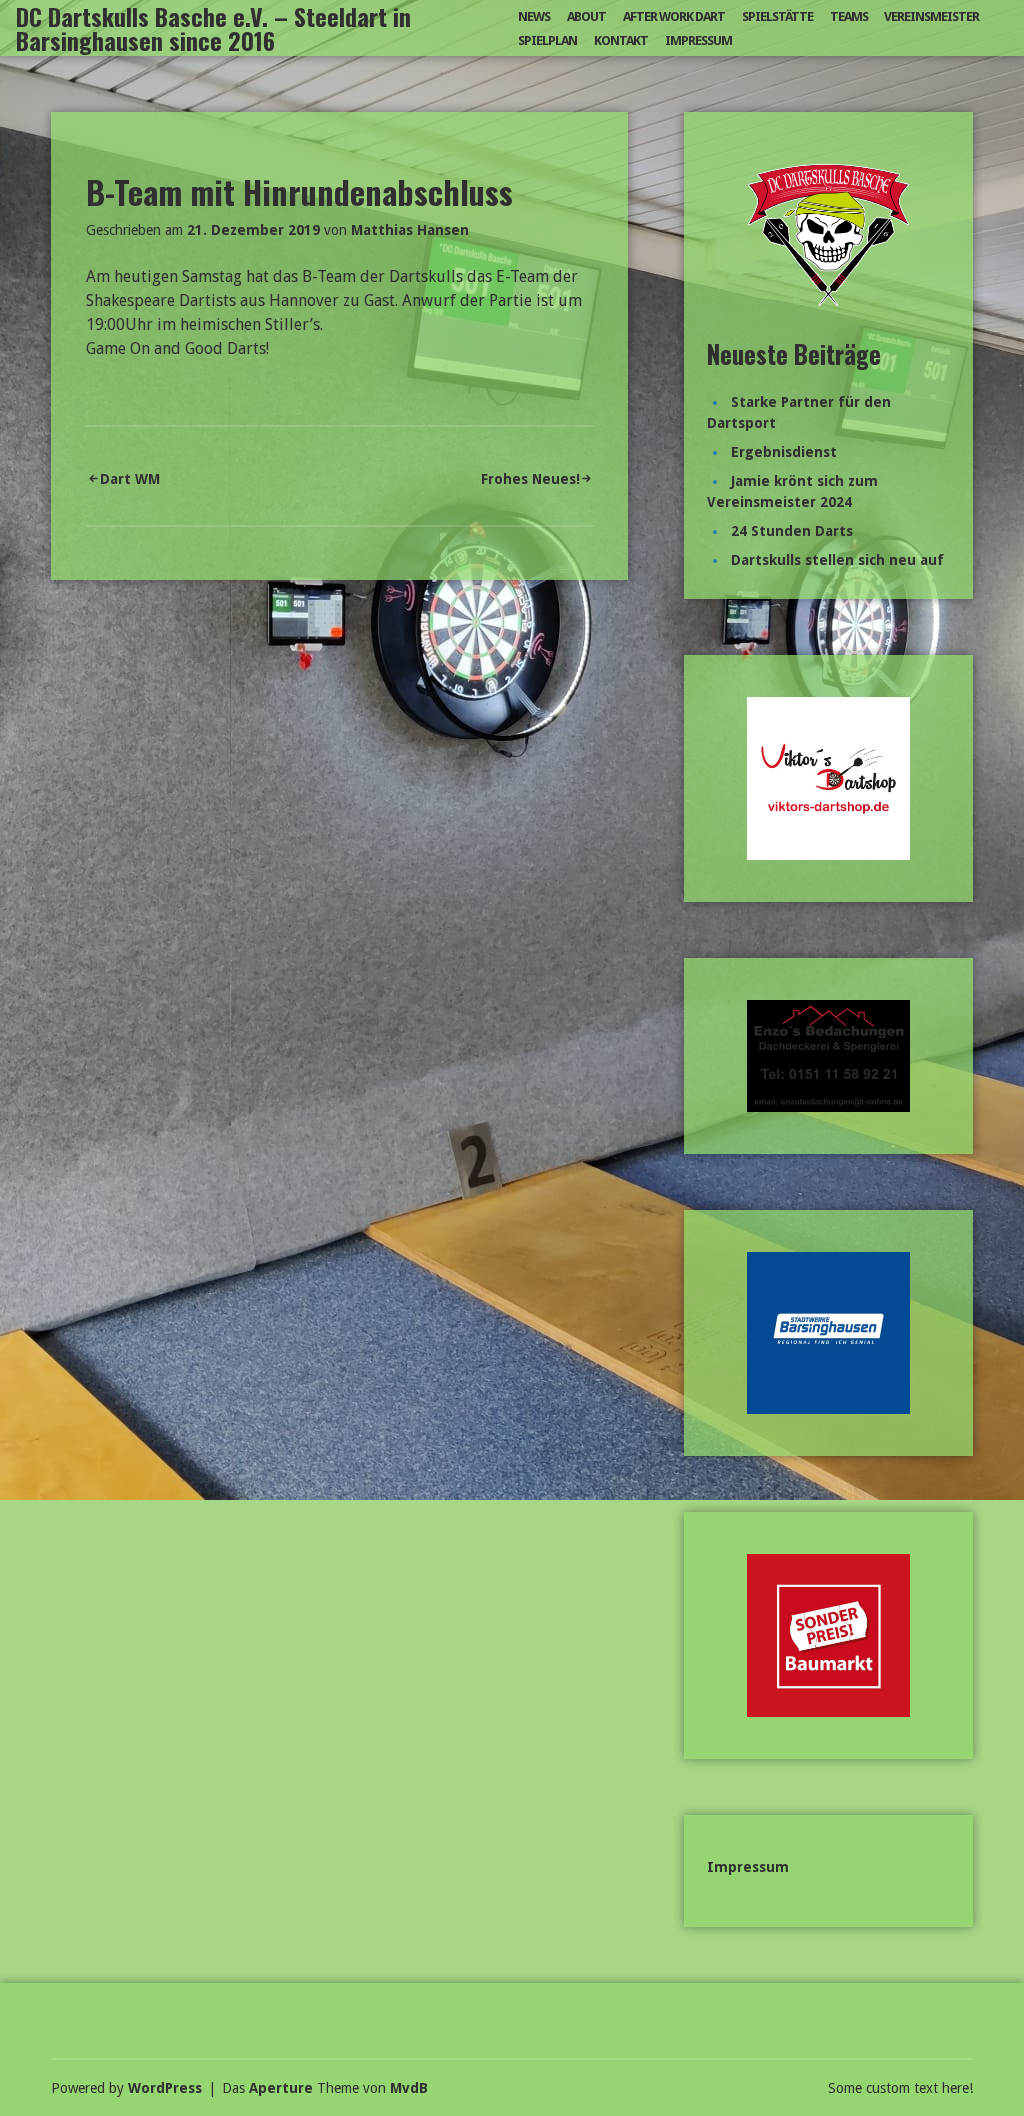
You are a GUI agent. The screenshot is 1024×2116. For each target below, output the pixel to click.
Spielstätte (777, 16)
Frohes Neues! (530, 479)
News (534, 16)
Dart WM (130, 479)
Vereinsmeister (931, 16)
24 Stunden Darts (792, 531)
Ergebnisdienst (784, 452)
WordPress (165, 2088)
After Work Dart (674, 16)
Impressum (698, 40)
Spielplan (547, 40)
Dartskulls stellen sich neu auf (837, 560)
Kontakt (621, 40)
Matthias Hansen (410, 230)
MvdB (409, 2088)
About (586, 16)
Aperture (281, 2088)
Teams (849, 16)
